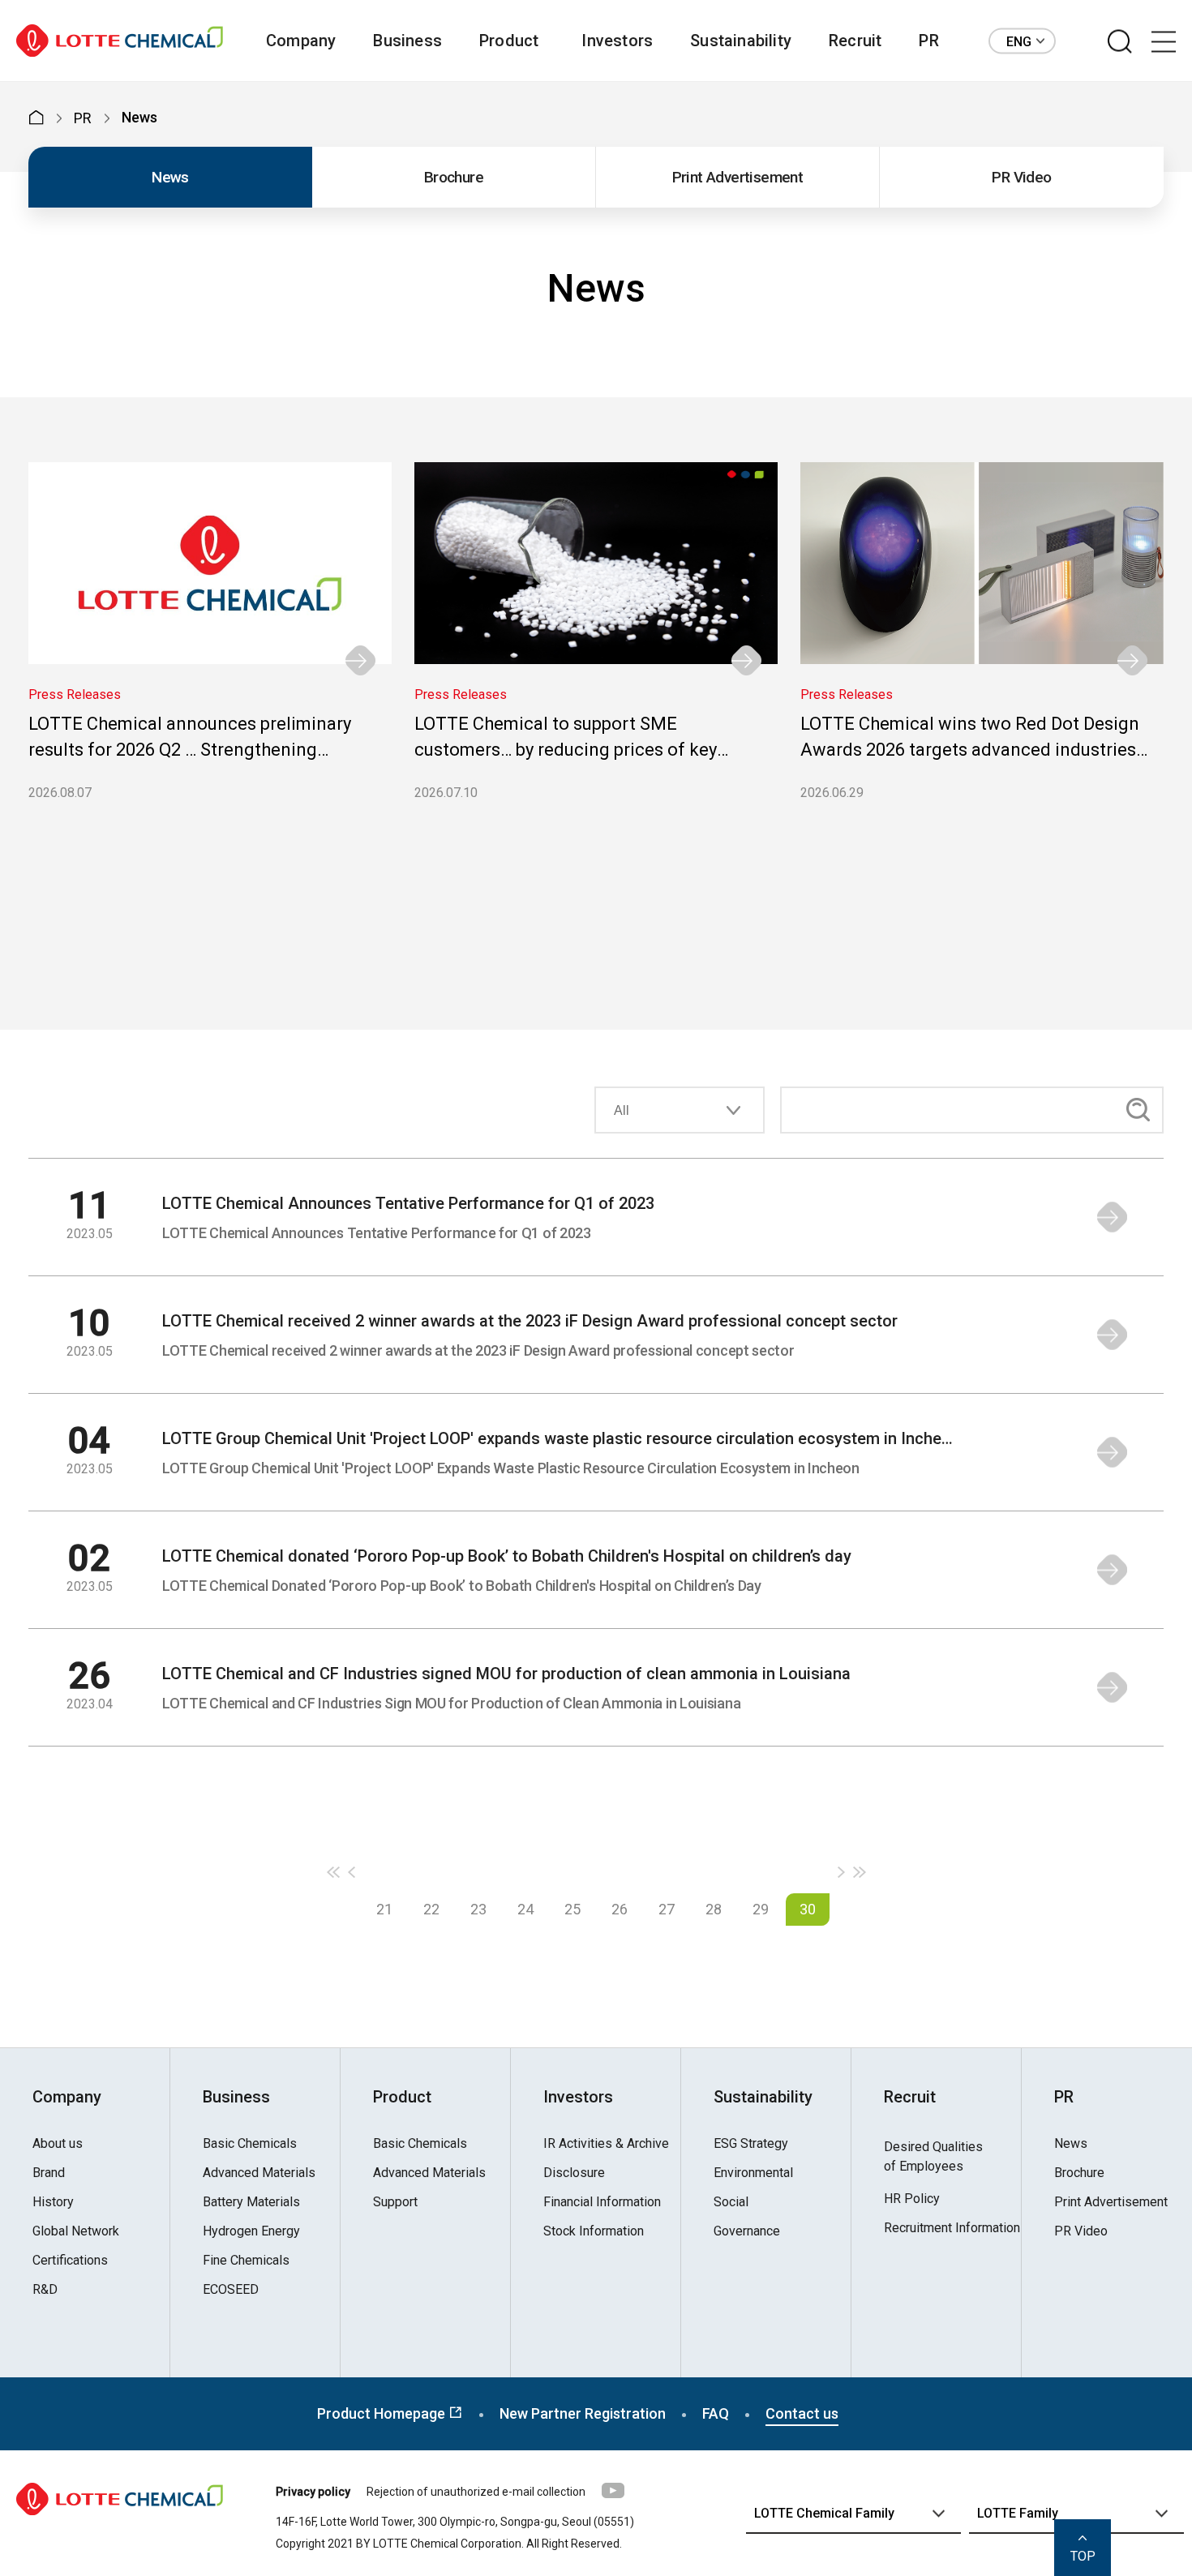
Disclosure (574, 2173)
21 (384, 1909)
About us (58, 2144)
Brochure (454, 177)
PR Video (1021, 177)
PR (928, 41)
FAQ (716, 2413)
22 (431, 1909)
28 (714, 1909)
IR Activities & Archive (606, 2144)
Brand (49, 2173)
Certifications (70, 2261)
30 (808, 1909)
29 (761, 1909)
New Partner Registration (583, 2413)
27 (667, 1909)
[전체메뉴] (1164, 42)
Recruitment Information (952, 2228)
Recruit (855, 41)
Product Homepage (383, 2413)
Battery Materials (251, 2202)
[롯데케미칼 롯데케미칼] (120, 41)
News (170, 177)
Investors (617, 41)
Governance (747, 2231)
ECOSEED (231, 2290)
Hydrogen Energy (251, 2231)
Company (301, 41)
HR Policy (912, 2199)
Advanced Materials (259, 2173)
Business (407, 41)
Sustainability (741, 41)
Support (395, 2202)
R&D (45, 2290)
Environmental (753, 2173)
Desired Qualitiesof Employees (933, 2156)
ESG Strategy (751, 2144)
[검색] (1120, 42)
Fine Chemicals (246, 2261)
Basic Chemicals (250, 2144)
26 (620, 1909)
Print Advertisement (738, 177)
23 (478, 1909)
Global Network (76, 2231)
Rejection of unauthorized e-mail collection (476, 2492)
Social (731, 2202)
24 (525, 1909)
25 (572, 1909)
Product (509, 41)
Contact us (802, 2413)
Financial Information (602, 2202)
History (53, 2202)
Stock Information (594, 2231)
